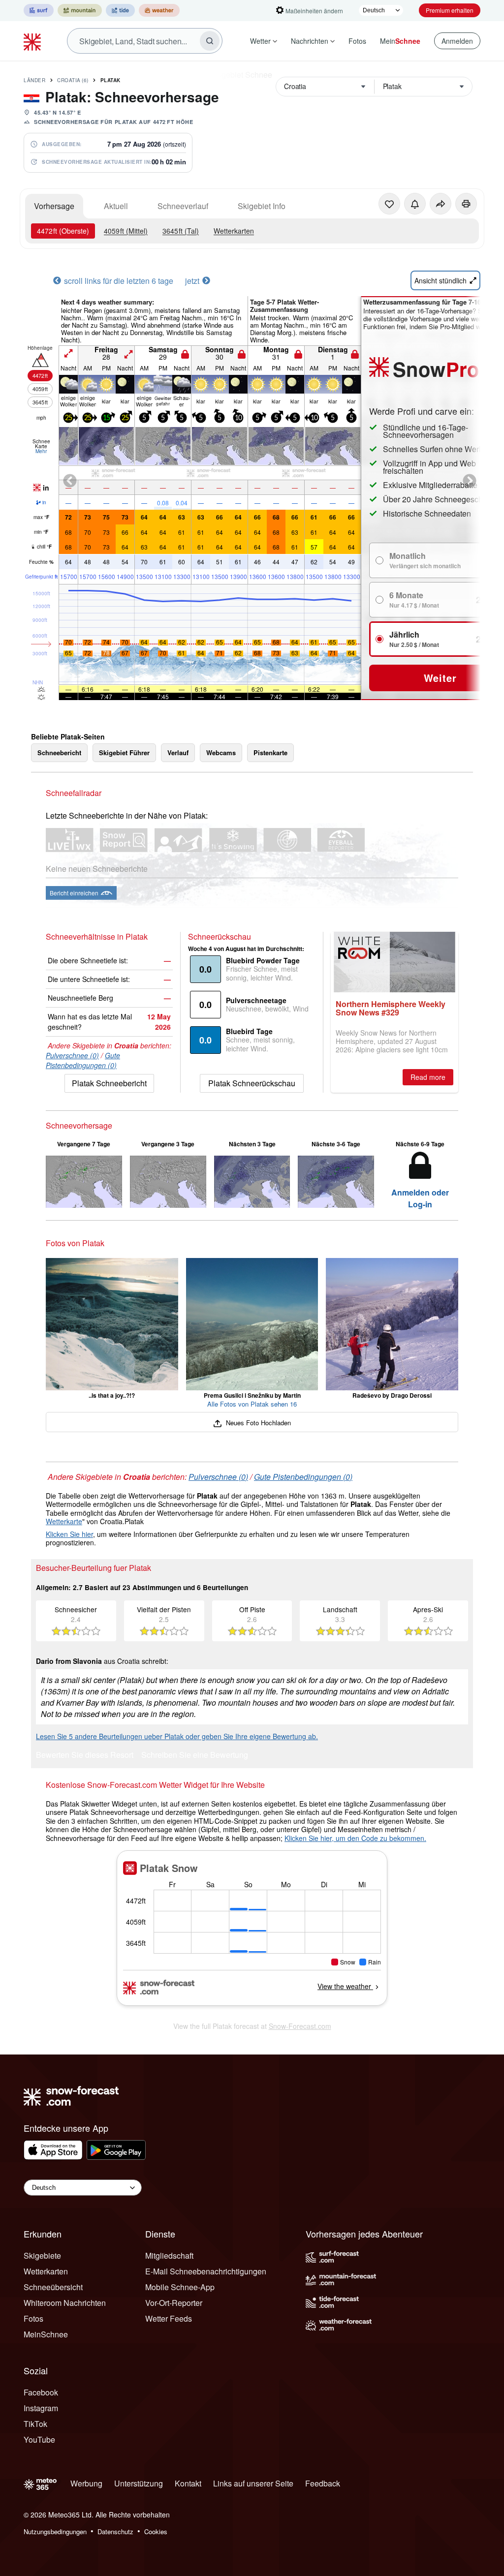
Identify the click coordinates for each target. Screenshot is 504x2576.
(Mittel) (126, 231)
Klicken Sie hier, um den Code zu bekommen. (355, 1838)
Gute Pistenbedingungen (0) (83, 1060)
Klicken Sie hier (69, 1534)
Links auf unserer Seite (253, 2483)
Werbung (86, 2483)
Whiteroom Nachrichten (65, 2303)
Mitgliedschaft (169, 2255)
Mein (400, 41)
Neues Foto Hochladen (257, 1423)
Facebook (41, 2392)
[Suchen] (210, 41)
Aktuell (116, 206)
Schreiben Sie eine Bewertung (195, 1756)
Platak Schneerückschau (252, 1083)
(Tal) (181, 231)
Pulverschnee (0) (72, 1055)
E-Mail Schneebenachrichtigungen (206, 2271)
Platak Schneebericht (109, 1083)
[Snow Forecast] (33, 41)
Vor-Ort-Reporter (174, 2303)
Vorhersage (54, 206)
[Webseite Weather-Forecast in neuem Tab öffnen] (159, 10)
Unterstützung (139, 2483)
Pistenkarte (270, 752)
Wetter (260, 41)
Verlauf (178, 752)
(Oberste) (63, 231)
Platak (110, 80)
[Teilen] (441, 204)
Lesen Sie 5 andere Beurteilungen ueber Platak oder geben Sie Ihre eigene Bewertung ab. (177, 1736)
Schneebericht (59, 752)
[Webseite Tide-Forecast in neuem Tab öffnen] (120, 10)
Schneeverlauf (183, 206)
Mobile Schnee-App (180, 2287)
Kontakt (188, 2483)
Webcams (221, 752)
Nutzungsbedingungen (55, 2531)
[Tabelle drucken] (466, 204)
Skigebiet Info (262, 206)
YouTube (39, 2439)
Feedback (323, 2483)
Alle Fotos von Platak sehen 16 (252, 1404)
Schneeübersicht (53, 2287)
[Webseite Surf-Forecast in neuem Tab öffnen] (39, 10)
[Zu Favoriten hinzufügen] (389, 204)
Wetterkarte (64, 1521)
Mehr (41, 451)
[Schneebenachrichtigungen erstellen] (415, 204)
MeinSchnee (46, 2334)
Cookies (156, 2531)
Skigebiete (42, 2255)
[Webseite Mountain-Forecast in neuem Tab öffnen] (80, 10)
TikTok (35, 2424)
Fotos (357, 41)
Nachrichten (310, 41)
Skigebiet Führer (124, 752)
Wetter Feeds (169, 2318)
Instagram (41, 2408)
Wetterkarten (234, 231)
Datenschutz (115, 2531)
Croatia (73, 80)
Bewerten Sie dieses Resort (85, 1756)
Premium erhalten (450, 10)
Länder (34, 80)
